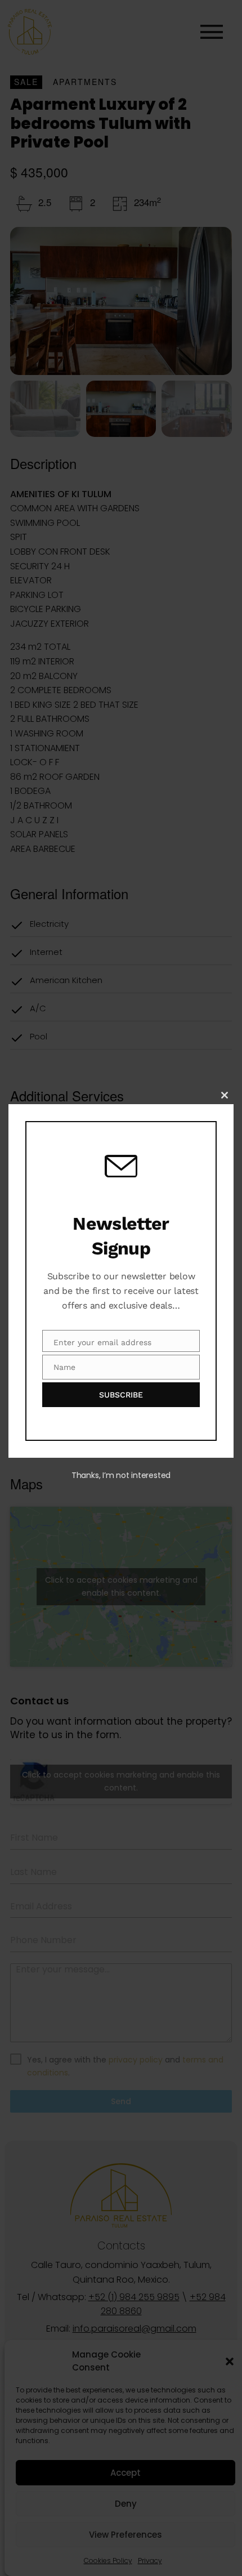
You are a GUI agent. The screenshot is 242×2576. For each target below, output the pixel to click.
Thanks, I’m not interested (121, 1475)
